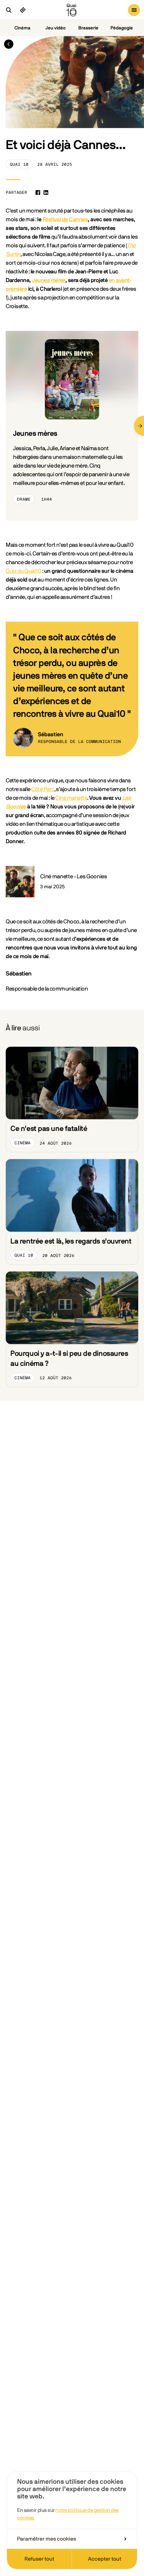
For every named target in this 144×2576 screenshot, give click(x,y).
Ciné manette (71, 798)
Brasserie (88, 28)
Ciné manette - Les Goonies (74, 876)
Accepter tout (105, 2559)
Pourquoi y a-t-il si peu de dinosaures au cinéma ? (69, 1359)
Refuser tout (39, 2559)
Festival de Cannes (65, 219)
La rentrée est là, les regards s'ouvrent (71, 1241)
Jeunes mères (49, 280)
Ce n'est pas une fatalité (49, 1129)
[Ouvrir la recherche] (9, 10)
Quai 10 (19, 164)
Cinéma (22, 28)
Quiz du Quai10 (23, 571)
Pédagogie (122, 28)
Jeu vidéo (56, 28)
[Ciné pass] (23, 10)
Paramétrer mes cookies (47, 2539)
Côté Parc (43, 789)
